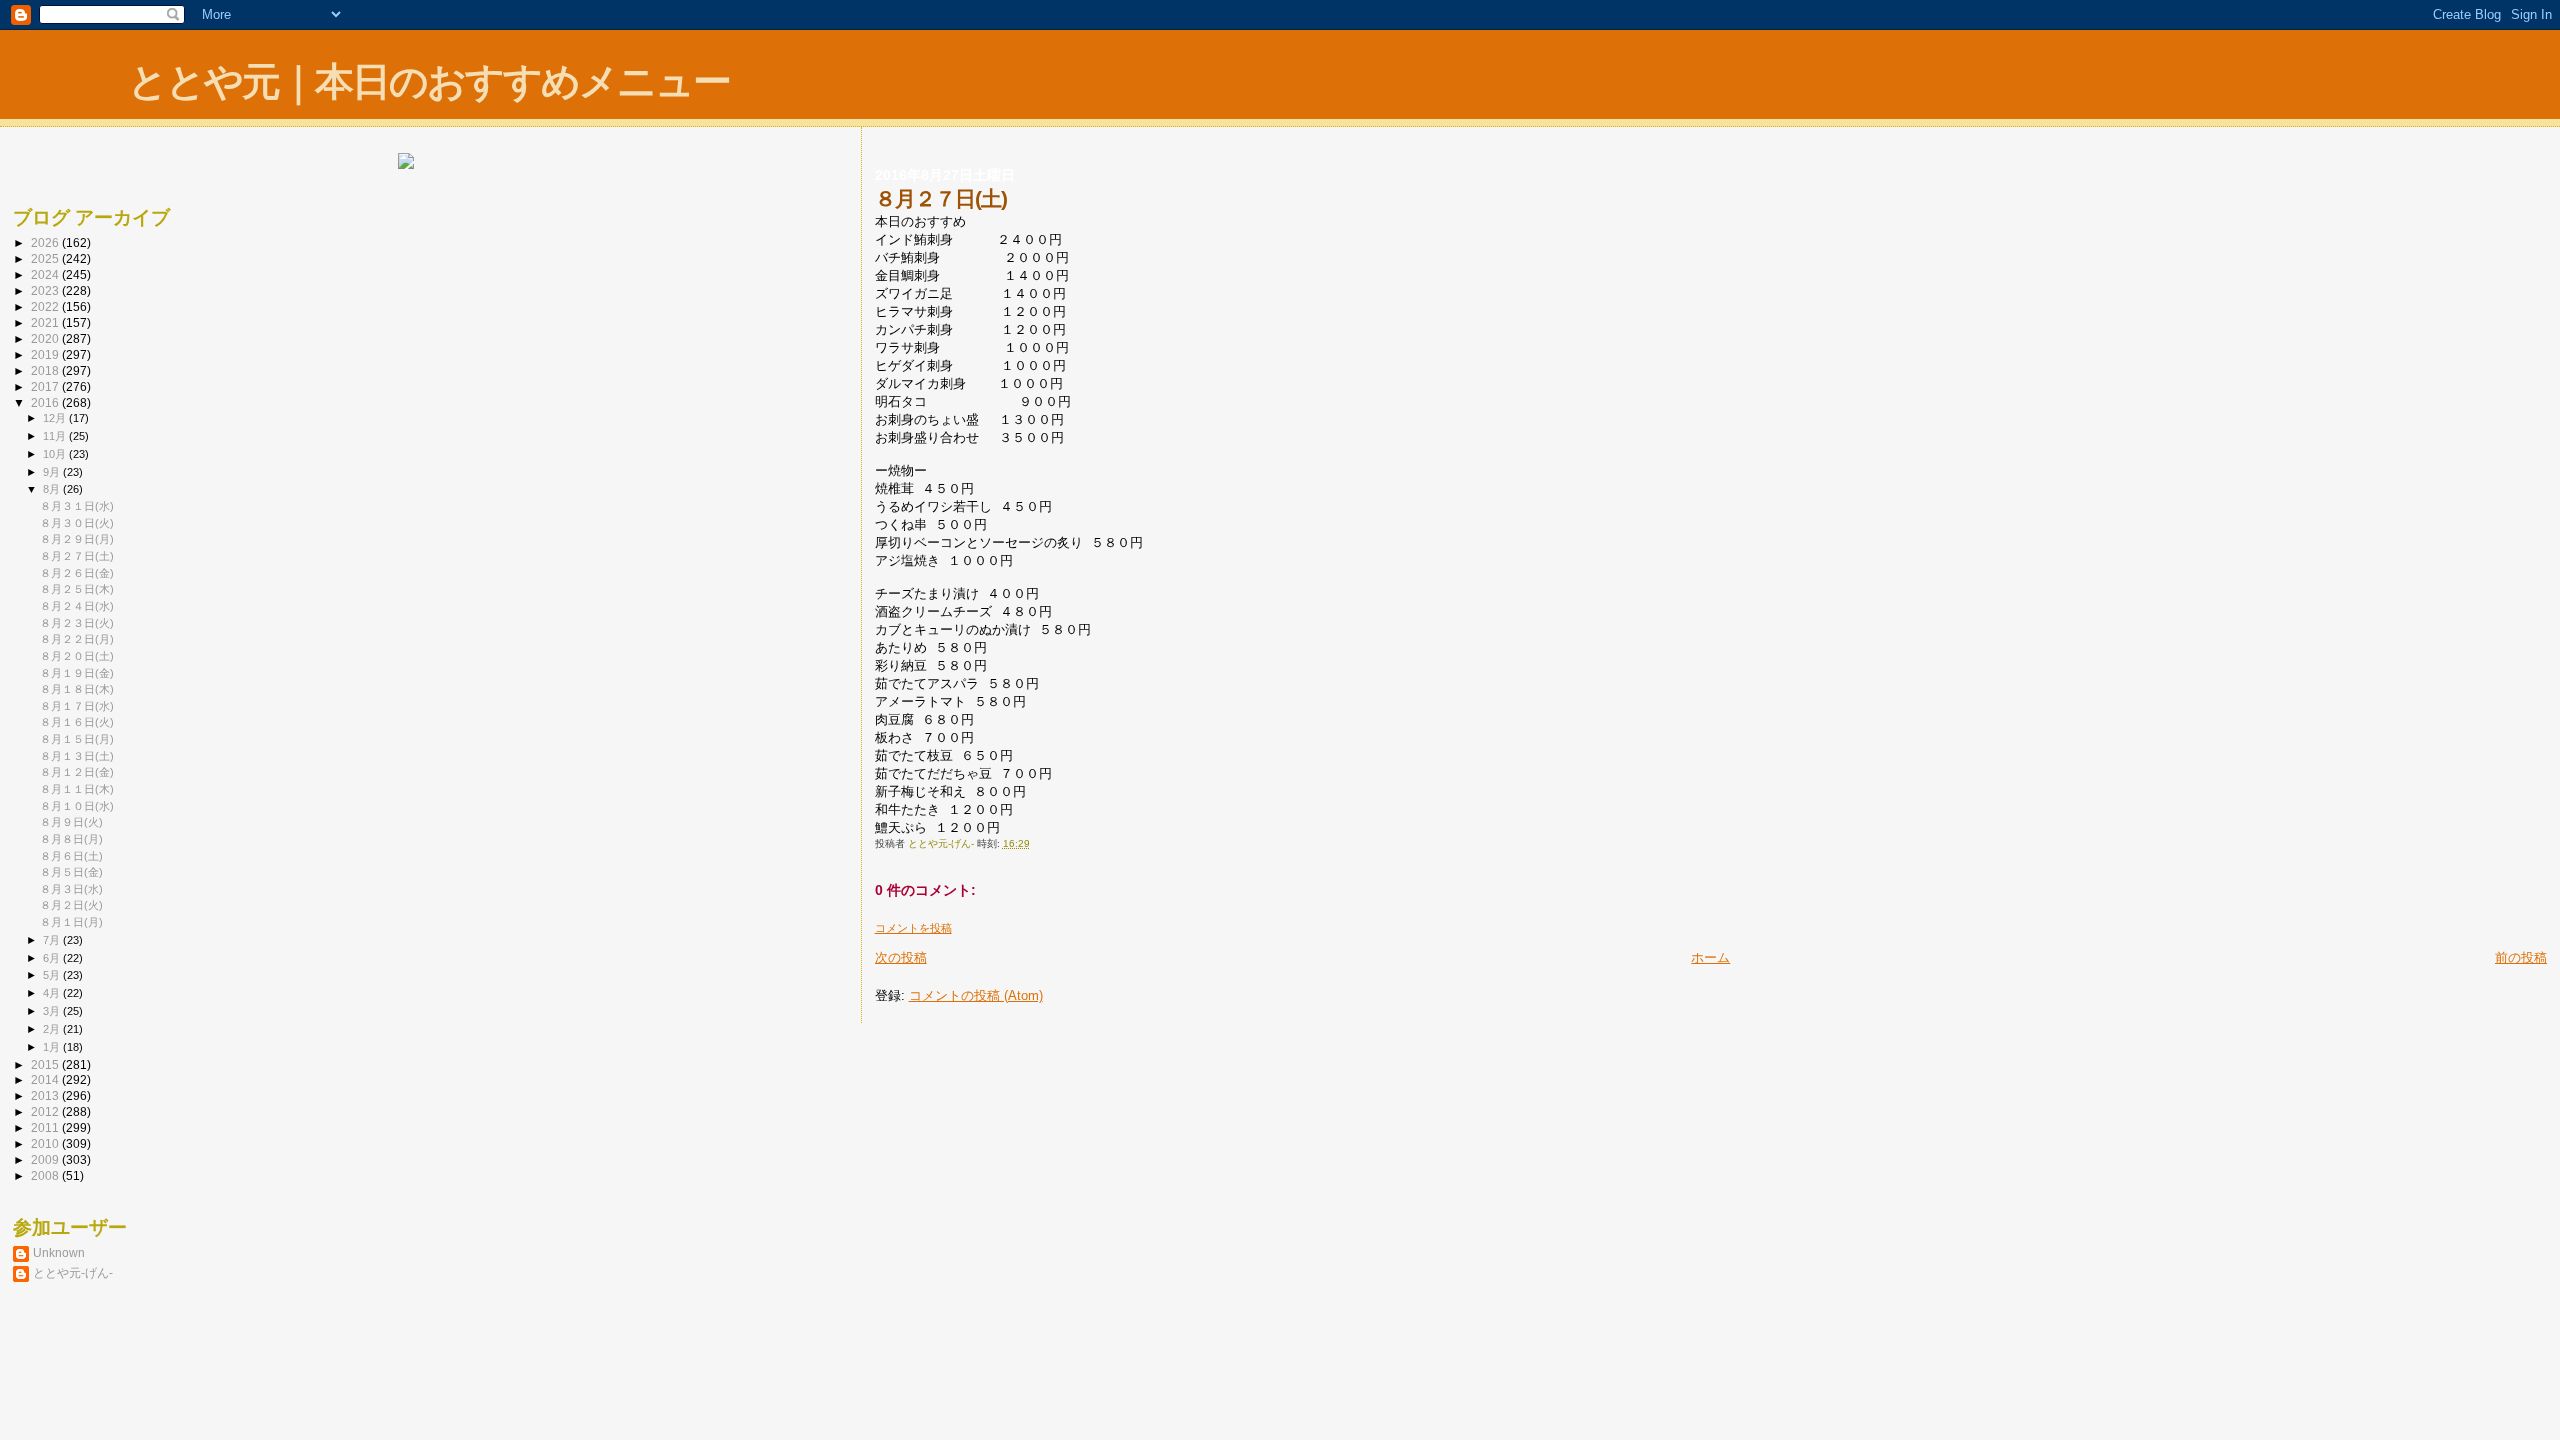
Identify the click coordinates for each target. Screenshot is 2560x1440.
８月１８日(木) (77, 689)
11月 (56, 436)
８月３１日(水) (77, 506)
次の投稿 (901, 957)
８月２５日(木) (77, 589)
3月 (53, 1011)
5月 (53, 975)
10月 (56, 454)
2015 (46, 1064)
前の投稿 (2521, 957)
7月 (53, 940)
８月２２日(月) (77, 639)
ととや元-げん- (73, 1272)
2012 (46, 1111)
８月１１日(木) (77, 789)
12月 (56, 418)
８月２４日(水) (77, 606)
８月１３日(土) (77, 756)
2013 (46, 1095)
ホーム (1710, 957)
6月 (53, 958)
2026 (46, 242)
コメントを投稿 (913, 928)
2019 (46, 354)
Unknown (59, 1252)
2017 (46, 386)
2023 (46, 290)
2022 (46, 306)
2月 (53, 1029)
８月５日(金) (71, 872)
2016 (46, 402)
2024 (46, 274)
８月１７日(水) (77, 706)
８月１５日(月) (77, 739)
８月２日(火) (71, 905)
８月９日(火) (71, 822)
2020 (46, 338)
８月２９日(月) (77, 539)
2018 (46, 370)
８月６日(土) (71, 856)
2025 (46, 258)
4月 (53, 993)
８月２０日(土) (77, 656)
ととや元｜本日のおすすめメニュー (429, 81)
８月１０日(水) (77, 806)
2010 (46, 1143)
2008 (46, 1175)
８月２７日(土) (77, 556)
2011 (46, 1127)
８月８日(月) (71, 839)
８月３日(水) (71, 889)
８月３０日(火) (77, 523)
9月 (53, 472)
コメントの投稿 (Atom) (976, 995)
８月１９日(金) (77, 673)
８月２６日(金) (77, 573)
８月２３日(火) (77, 623)
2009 (46, 1159)
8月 (53, 489)
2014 (46, 1079)
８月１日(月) (71, 922)
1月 (53, 1047)
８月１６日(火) (77, 722)
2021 (46, 322)
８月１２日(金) (77, 772)
